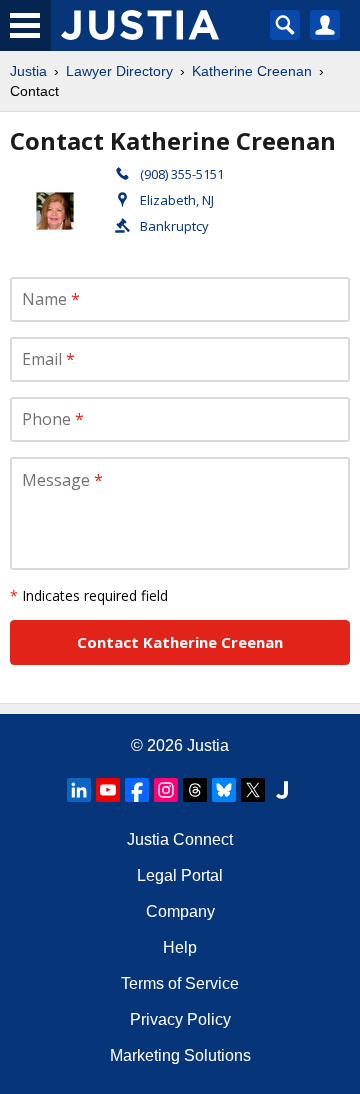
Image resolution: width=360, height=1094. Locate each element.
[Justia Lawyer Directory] (282, 790)
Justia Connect (180, 839)
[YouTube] (108, 790)
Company (180, 911)
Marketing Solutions (180, 1055)
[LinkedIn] (79, 790)
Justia (28, 71)
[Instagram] (166, 790)
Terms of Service (180, 983)
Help (180, 947)
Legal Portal (180, 875)
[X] (253, 790)
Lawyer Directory (119, 71)
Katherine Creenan (252, 71)
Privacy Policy (180, 1019)
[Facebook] (137, 790)
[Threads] (195, 790)
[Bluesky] (224, 790)
